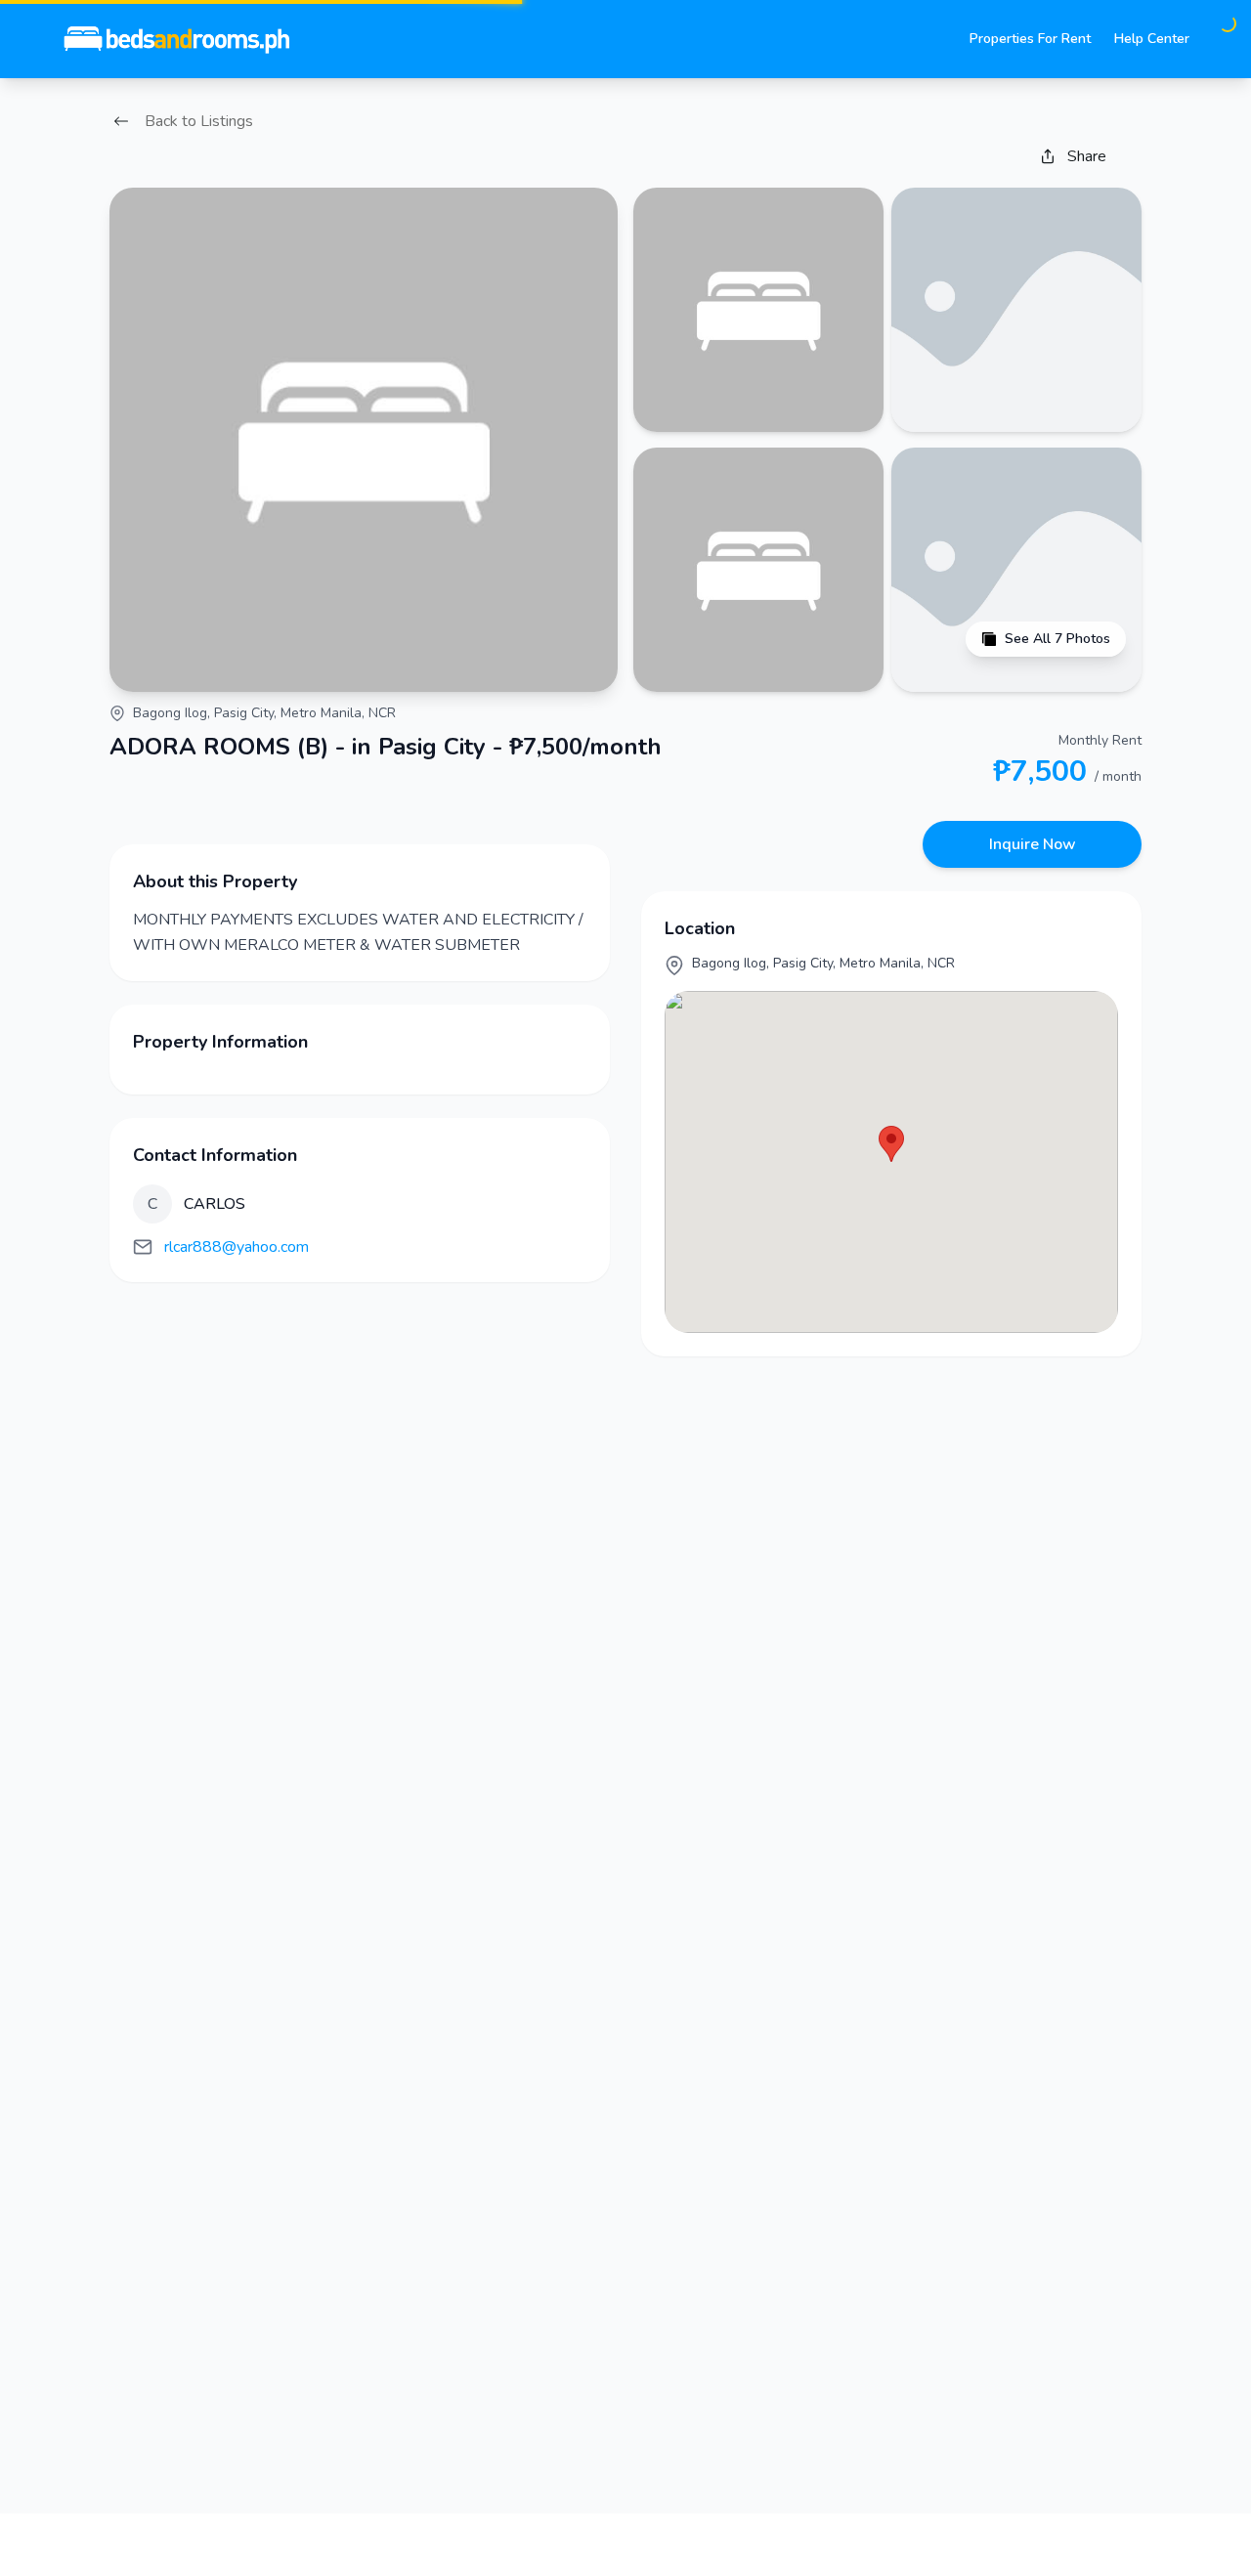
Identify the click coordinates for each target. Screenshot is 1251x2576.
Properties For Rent (1030, 39)
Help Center (1152, 39)
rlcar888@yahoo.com (237, 1247)
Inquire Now (1033, 844)
